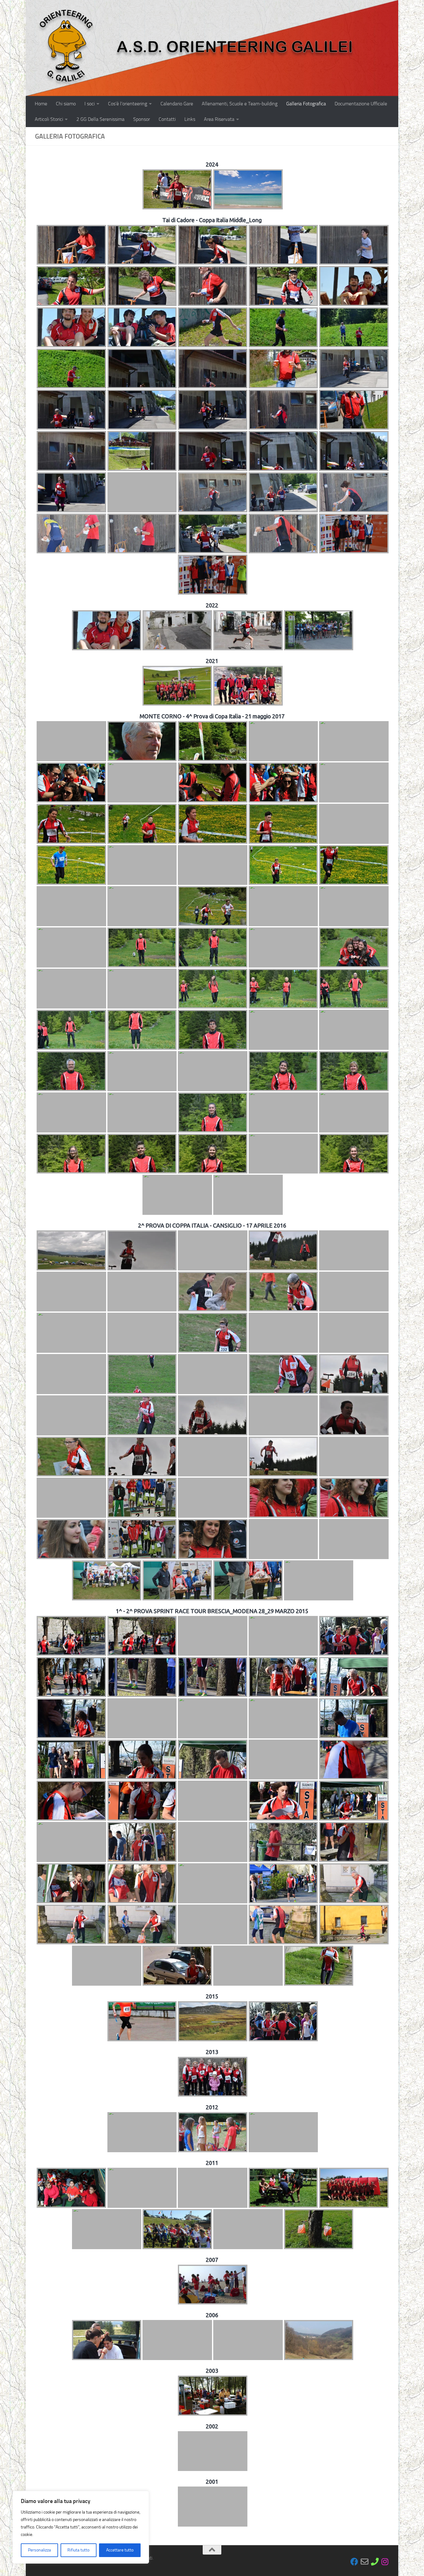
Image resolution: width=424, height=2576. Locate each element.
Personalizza (39, 2550)
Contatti (167, 119)
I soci (90, 104)
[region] (81, 2527)
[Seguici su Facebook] (354, 2562)
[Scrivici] (365, 2562)
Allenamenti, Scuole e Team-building (240, 104)
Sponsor (142, 119)
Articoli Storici (49, 119)
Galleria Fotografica (306, 104)
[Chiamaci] (375, 2562)
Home (41, 104)
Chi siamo (66, 104)
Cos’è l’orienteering (128, 104)
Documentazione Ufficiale (361, 104)
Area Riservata (219, 119)
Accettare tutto (120, 2550)
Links (190, 119)
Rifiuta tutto (78, 2550)
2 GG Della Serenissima (100, 119)
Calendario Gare (177, 104)
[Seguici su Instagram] (385, 2562)
